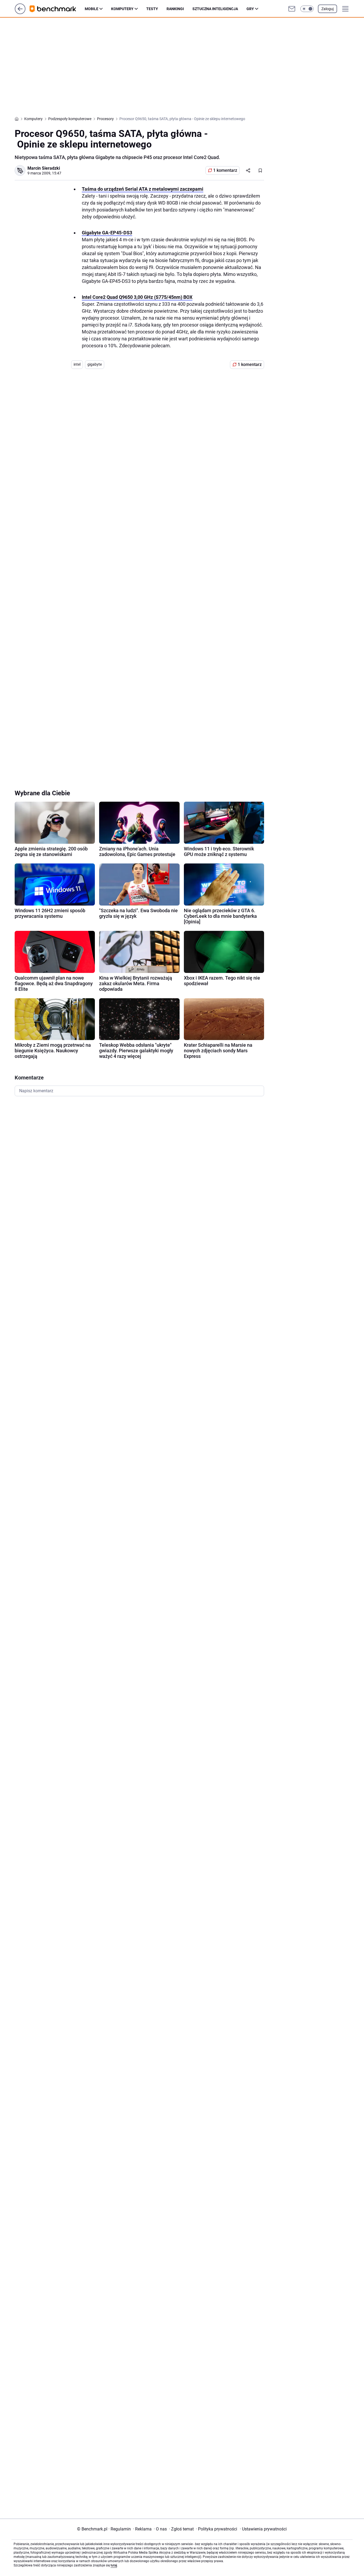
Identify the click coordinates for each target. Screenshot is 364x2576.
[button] (307, 9)
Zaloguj (327, 9)
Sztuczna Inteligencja (215, 9)
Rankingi (175, 9)
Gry (250, 9)
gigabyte (95, 364)
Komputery (122, 9)
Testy (152, 9)
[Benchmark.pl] (57, 9)
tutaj (114, 2565)
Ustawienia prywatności (263, 2529)
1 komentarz (225, 170)
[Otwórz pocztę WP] (292, 9)
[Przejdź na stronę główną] (20, 13)
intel (77, 364)
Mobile (92, 9)
